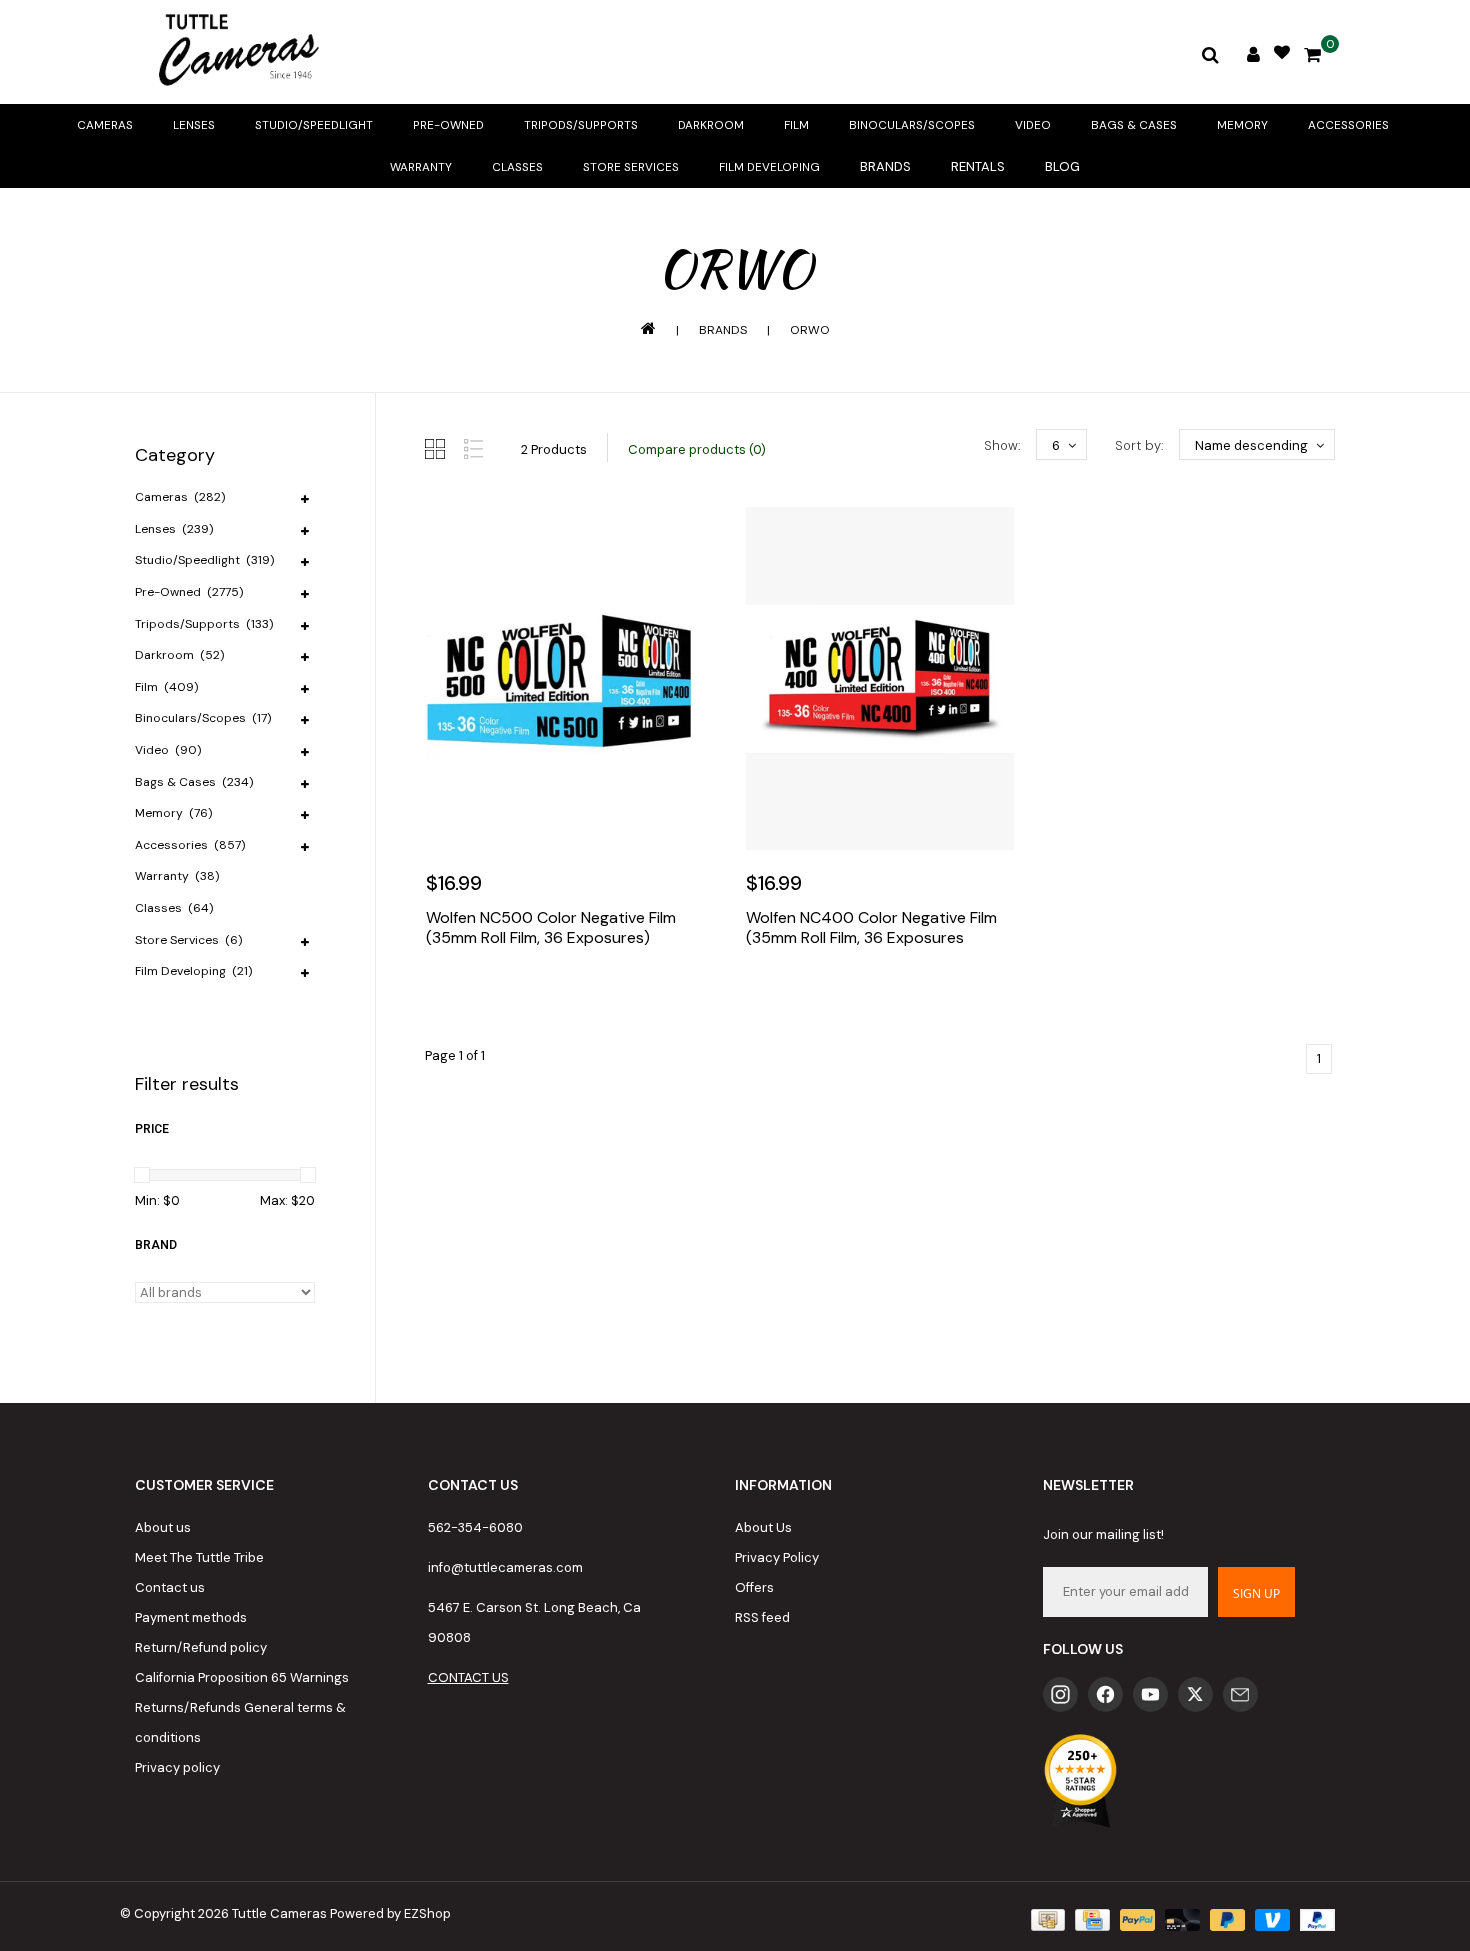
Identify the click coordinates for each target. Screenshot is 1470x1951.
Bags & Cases (1134, 125)
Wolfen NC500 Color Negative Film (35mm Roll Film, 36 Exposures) (551, 928)
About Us (763, 1527)
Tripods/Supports (581, 125)
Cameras (105, 125)
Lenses (194, 125)
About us (163, 1527)
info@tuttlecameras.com (505, 1567)
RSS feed (762, 1617)
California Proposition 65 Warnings (242, 1677)
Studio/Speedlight (314, 125)
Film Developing (769, 167)
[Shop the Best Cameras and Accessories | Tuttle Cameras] (235, 52)
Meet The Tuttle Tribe (199, 1557)
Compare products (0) (697, 449)
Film (796, 125)
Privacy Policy (777, 1557)
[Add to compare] (532, 998)
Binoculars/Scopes (912, 125)
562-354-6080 (475, 1527)
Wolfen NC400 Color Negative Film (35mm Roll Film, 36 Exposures (871, 928)
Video (1033, 125)
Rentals (978, 166)
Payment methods (191, 1617)
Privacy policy (177, 1767)
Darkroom (711, 125)
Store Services (631, 167)
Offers (754, 1587)
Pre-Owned (448, 125)
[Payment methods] (1046, 1918)
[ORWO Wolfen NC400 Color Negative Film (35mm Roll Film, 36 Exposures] (880, 678)
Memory (1242, 125)
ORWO (810, 330)
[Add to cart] (446, 998)
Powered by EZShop (390, 1913)
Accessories (1348, 125)
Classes (517, 167)
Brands (885, 166)
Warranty (421, 167)
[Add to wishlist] (489, 998)
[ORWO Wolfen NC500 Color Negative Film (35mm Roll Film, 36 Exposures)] (560, 678)
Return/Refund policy (201, 1647)
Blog (1062, 166)
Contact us (170, 1587)
